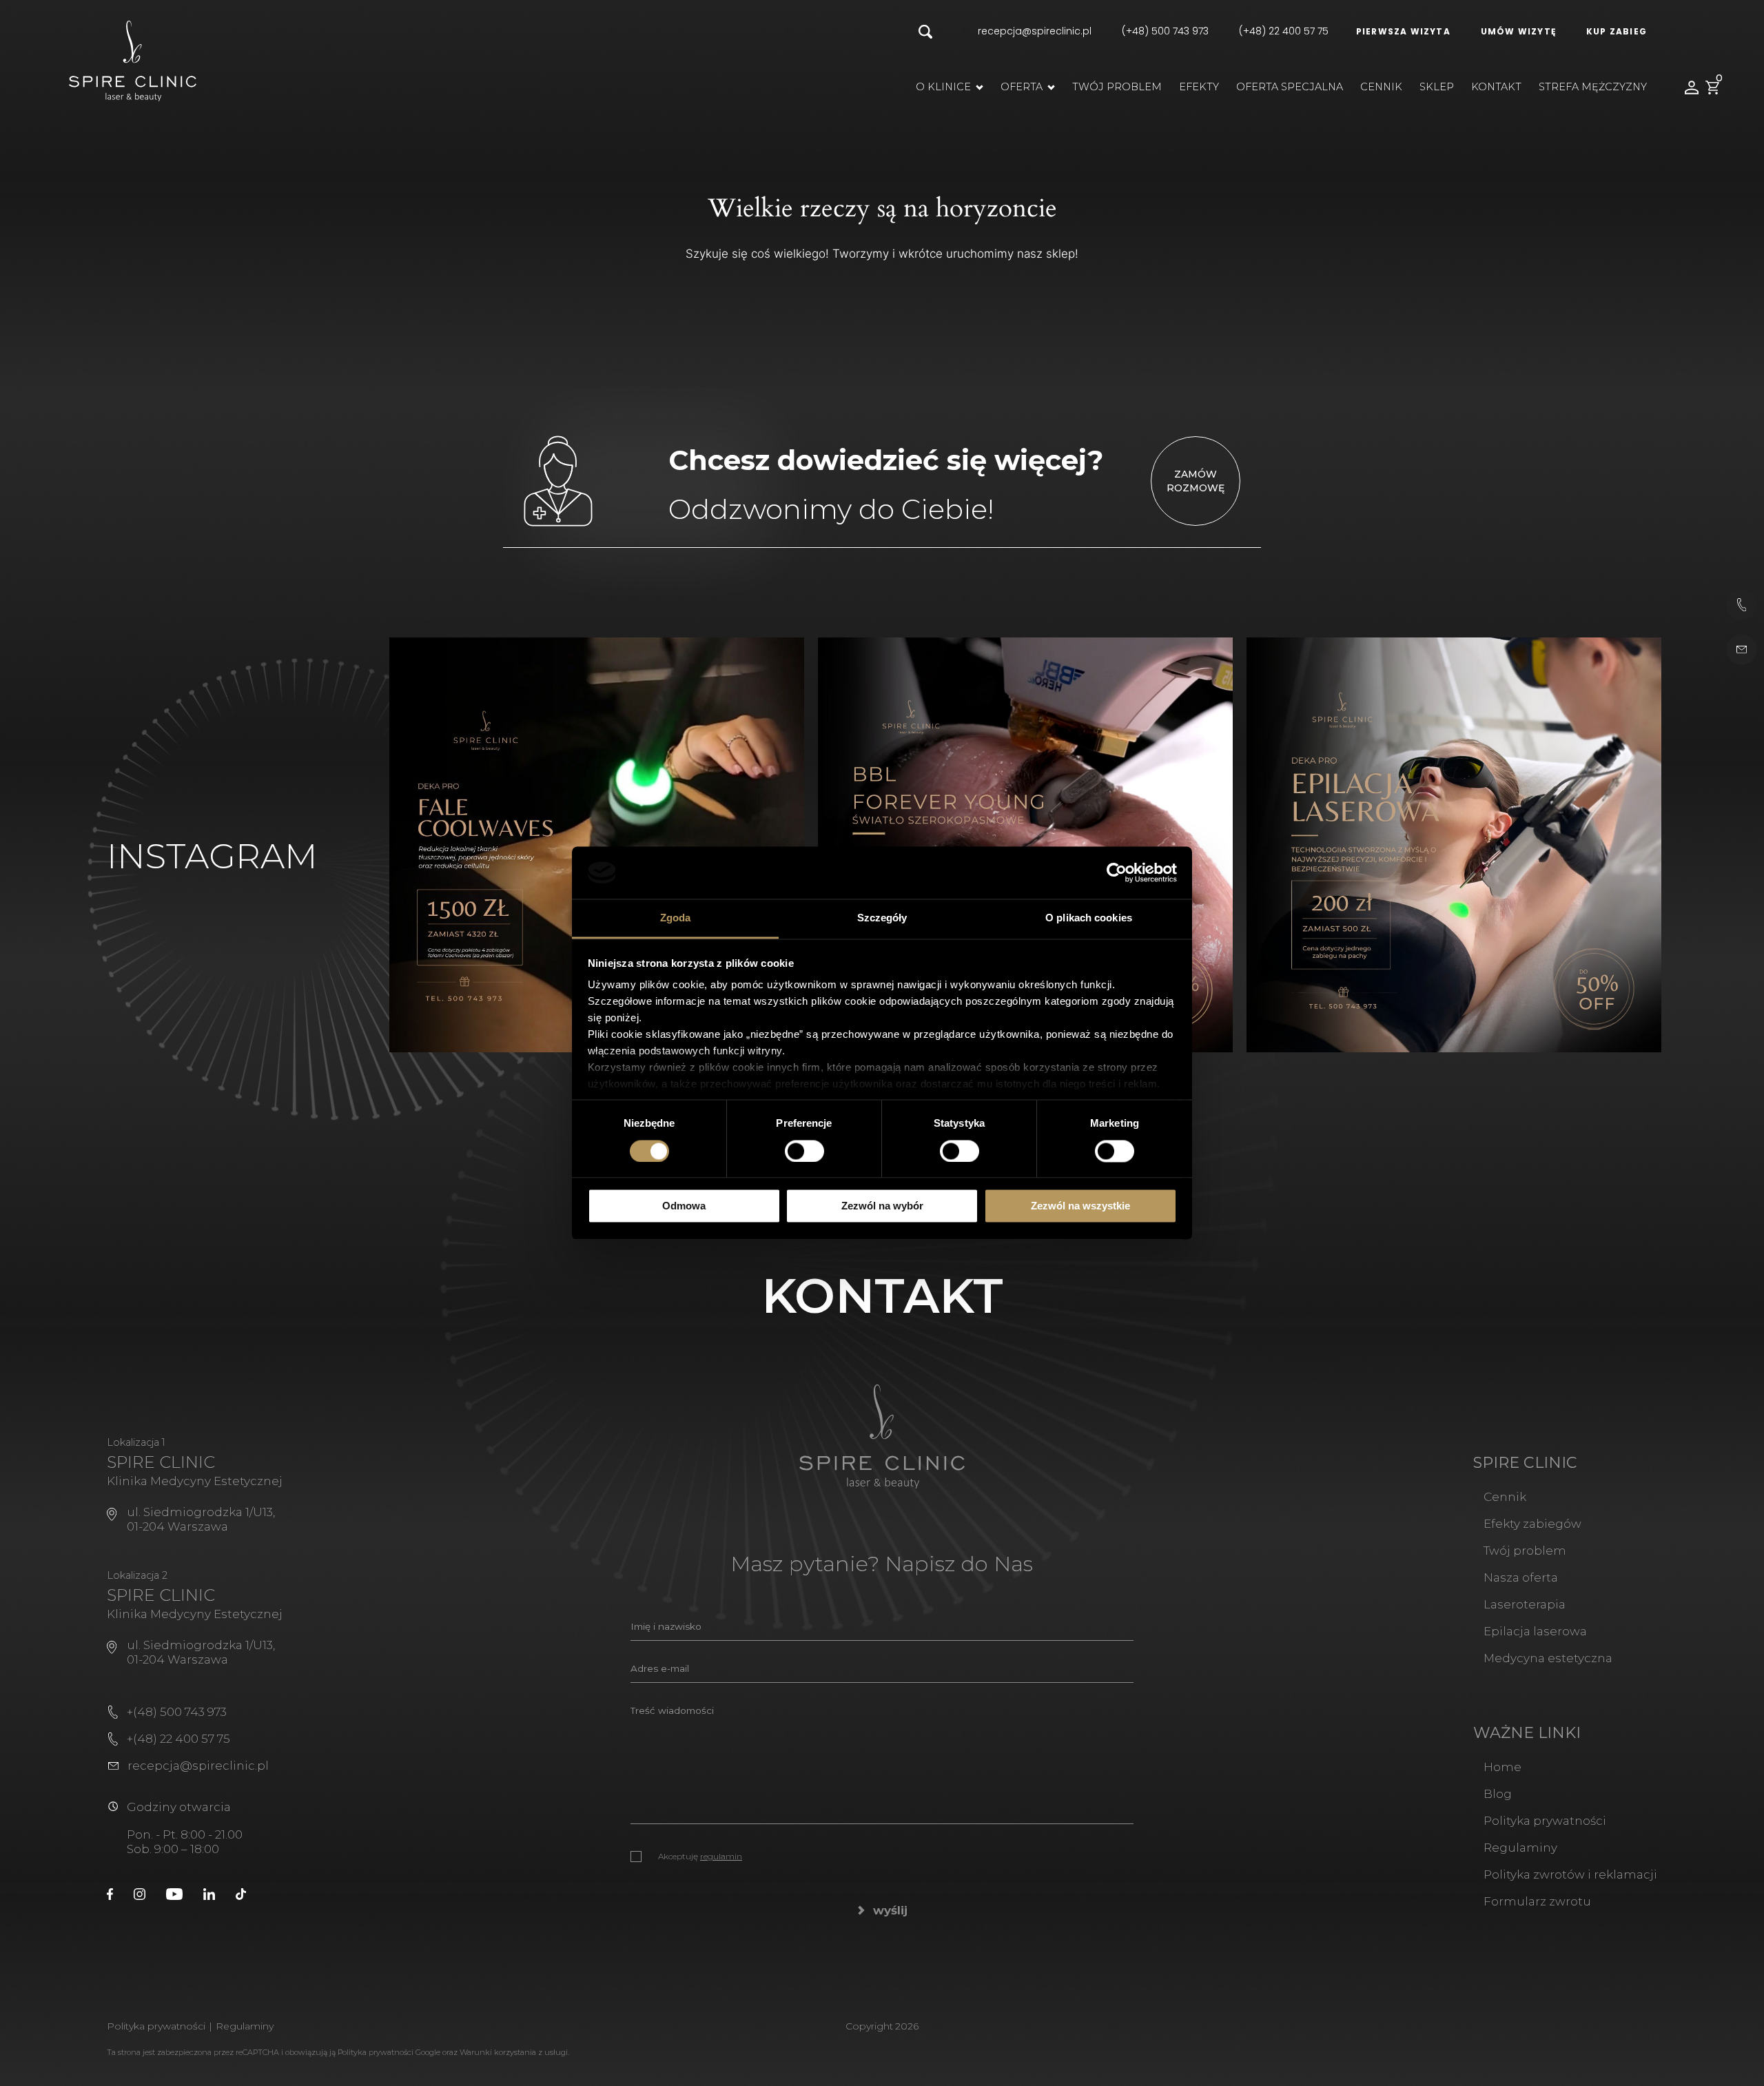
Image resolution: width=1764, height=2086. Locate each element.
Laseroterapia (1525, 1604)
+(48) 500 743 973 (177, 1712)
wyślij (890, 1910)
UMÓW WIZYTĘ (1518, 31)
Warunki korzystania (498, 2052)
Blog (1498, 1794)
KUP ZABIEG (1617, 31)
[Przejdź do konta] (110, 1893)
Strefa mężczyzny (1593, 87)
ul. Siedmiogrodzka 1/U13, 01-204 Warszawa (201, 1519)
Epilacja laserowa (1535, 1631)
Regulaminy (1520, 1848)
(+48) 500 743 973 (1165, 31)
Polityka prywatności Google (389, 2052)
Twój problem (1117, 87)
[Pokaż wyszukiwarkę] (925, 33)
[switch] (804, 1151)
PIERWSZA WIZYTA (1403, 31)
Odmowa (684, 1206)
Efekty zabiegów (1532, 1524)
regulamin (721, 1856)
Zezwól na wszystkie (1080, 1206)
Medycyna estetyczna (1548, 1658)
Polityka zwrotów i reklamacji (1570, 1874)
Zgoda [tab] (676, 918)
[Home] (133, 60)
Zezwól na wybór (882, 1206)
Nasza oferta (1521, 1577)
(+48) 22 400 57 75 (1284, 31)
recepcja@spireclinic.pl (1035, 31)
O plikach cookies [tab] (1089, 918)
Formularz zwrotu (1537, 1901)
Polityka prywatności (1545, 1821)
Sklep (1437, 87)
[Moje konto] (1692, 88)
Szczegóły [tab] (882, 918)
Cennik (1381, 87)
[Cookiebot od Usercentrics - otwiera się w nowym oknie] (1117, 872)
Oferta (1022, 87)
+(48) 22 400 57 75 (178, 1739)
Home (1503, 1767)
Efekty (1199, 87)
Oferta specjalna (1290, 87)
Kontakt (1496, 87)
